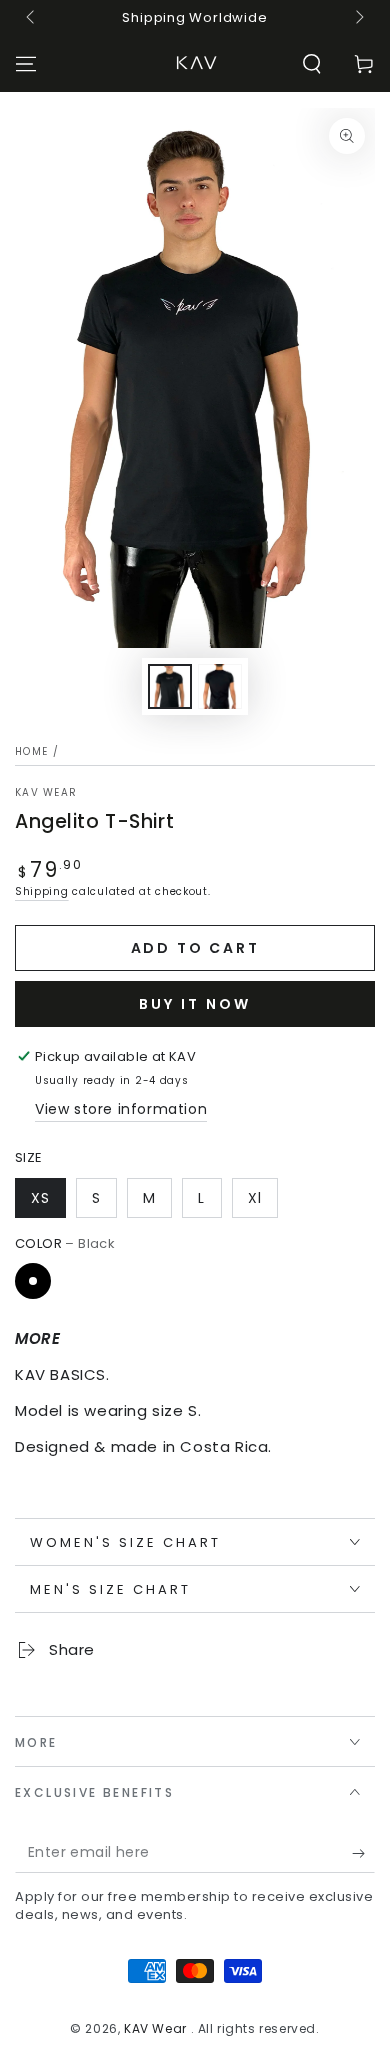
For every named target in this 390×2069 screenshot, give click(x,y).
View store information (121, 1109)
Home (31, 751)
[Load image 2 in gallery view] (220, 686)
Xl (255, 1198)
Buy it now (195, 1004)
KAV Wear (46, 793)
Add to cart (195, 948)
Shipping (42, 891)
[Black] (33, 1281)
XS (40, 1198)
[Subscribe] (363, 1853)
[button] (312, 64)
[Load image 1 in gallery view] (170, 686)
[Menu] (26, 64)
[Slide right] (358, 18)
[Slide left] (32, 18)
